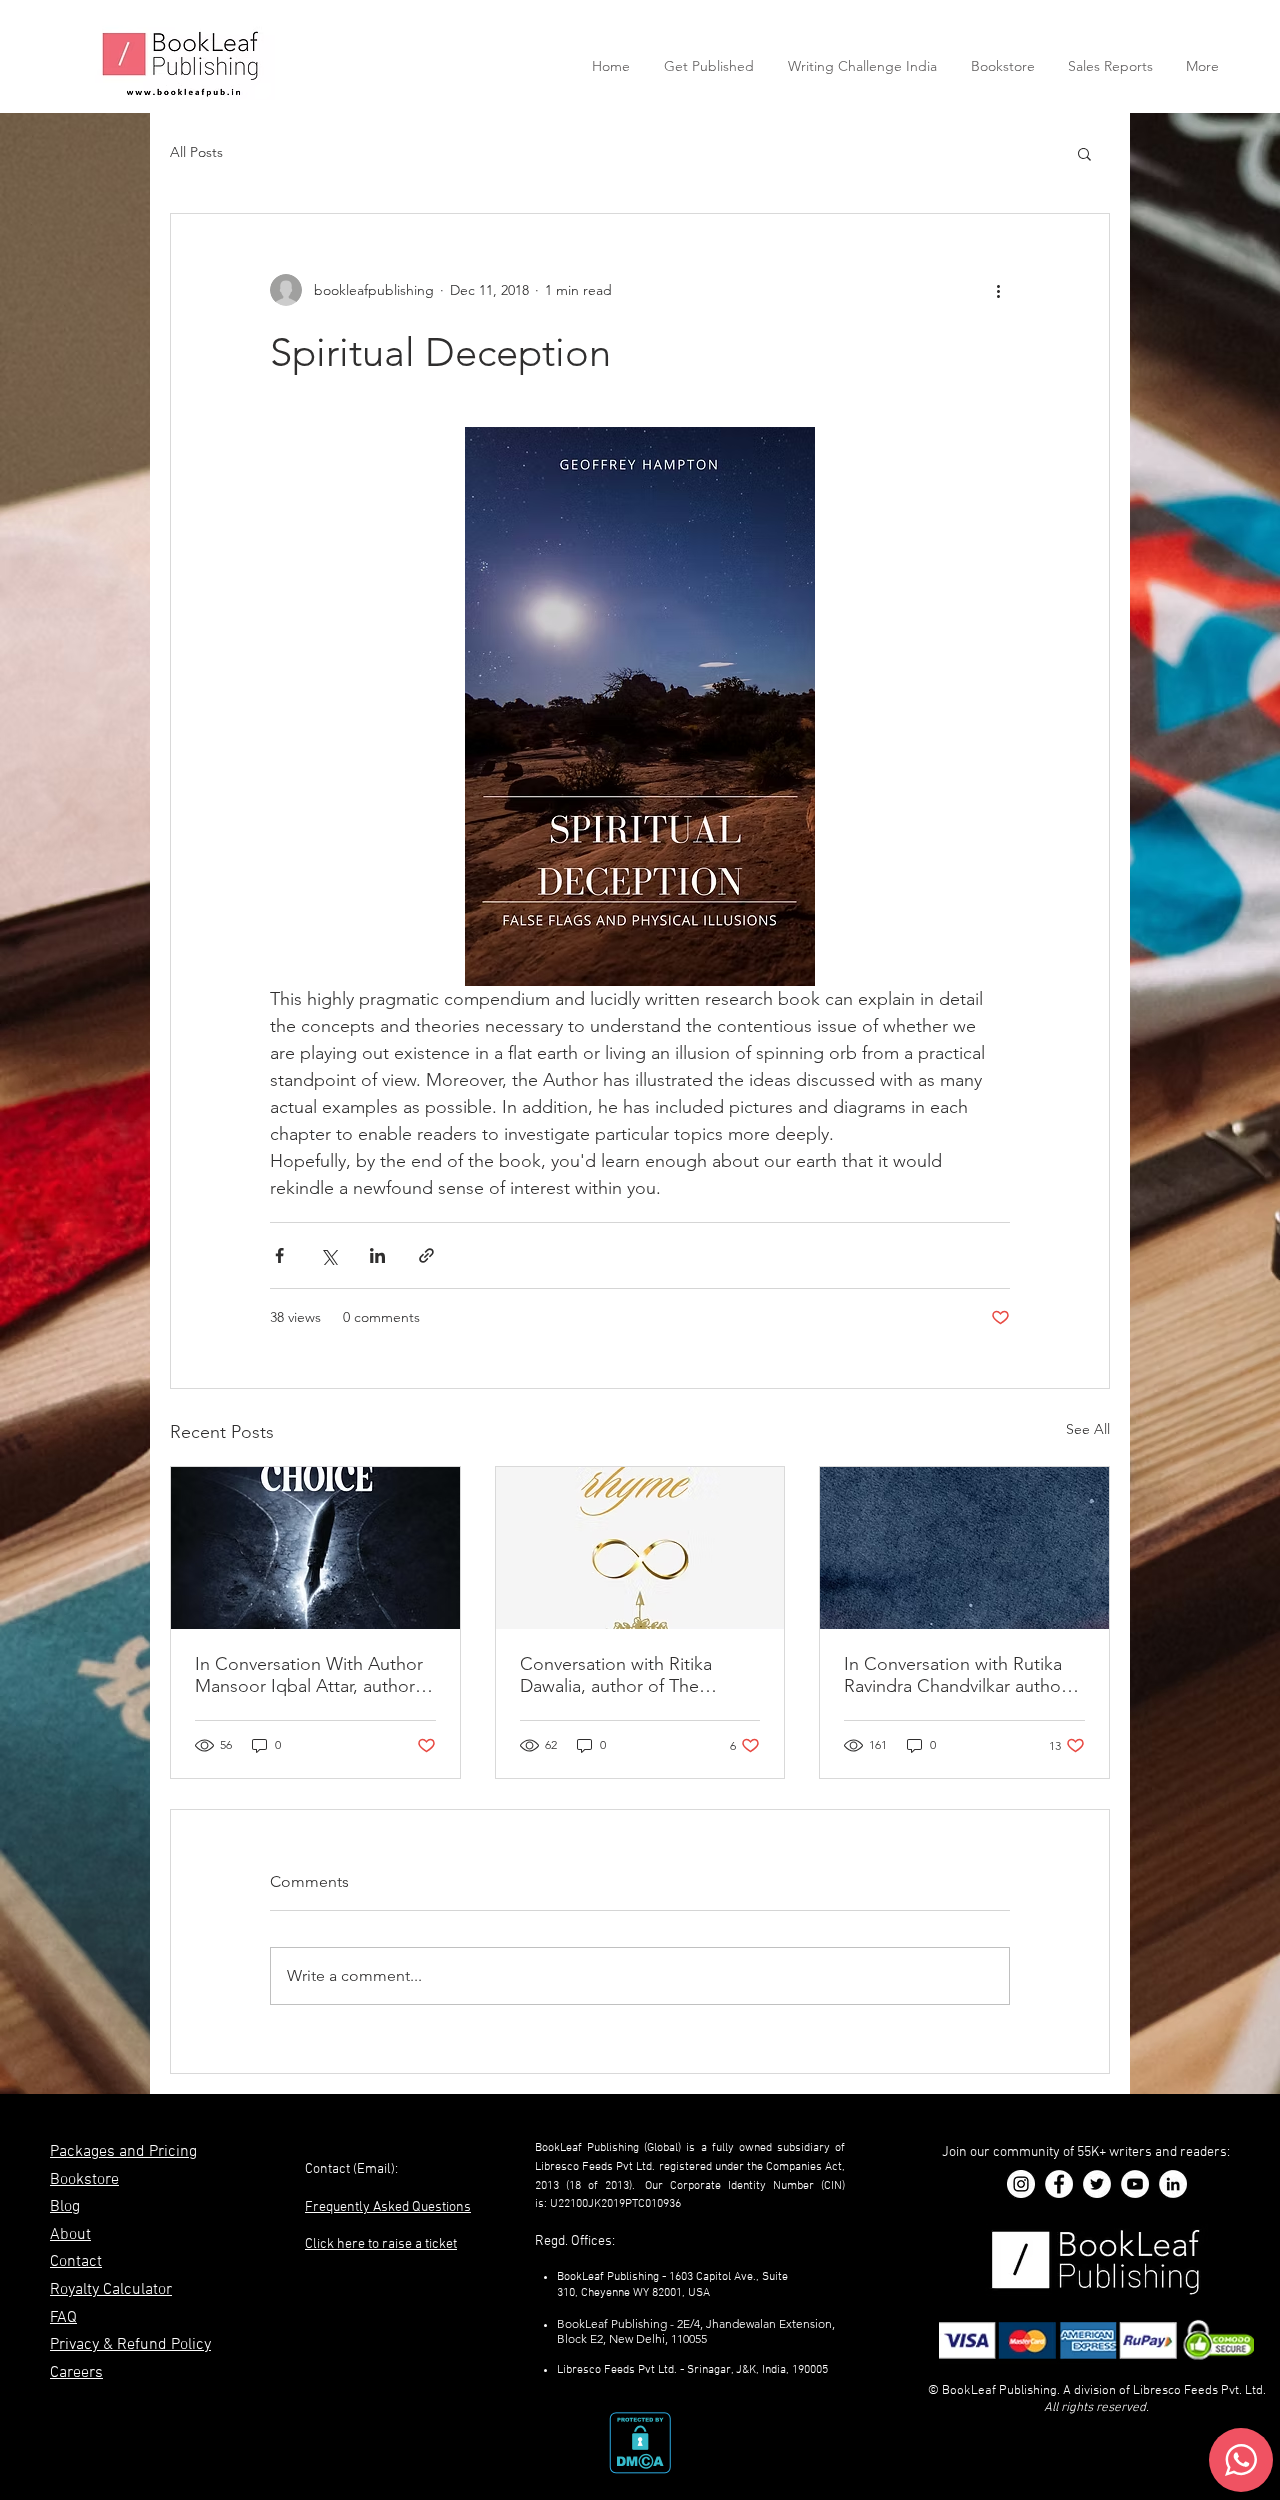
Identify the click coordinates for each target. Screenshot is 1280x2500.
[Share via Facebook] (279, 1255)
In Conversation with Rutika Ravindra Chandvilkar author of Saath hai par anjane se (955, 1675)
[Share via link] (426, 1255)
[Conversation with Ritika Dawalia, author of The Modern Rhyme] (640, 1548)
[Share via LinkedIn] (377, 1255)
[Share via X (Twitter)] (328, 1255)
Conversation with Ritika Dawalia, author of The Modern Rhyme (616, 1675)
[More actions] (998, 290)
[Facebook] (1059, 2184)
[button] (1084, 153)
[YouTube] (1135, 2184)
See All (1088, 1429)
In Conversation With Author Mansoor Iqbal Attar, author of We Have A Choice (309, 1675)
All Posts (196, 152)
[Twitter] (1097, 2184)
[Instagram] (1021, 2184)
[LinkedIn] (1173, 2184)
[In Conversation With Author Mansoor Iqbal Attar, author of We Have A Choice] (315, 1548)
